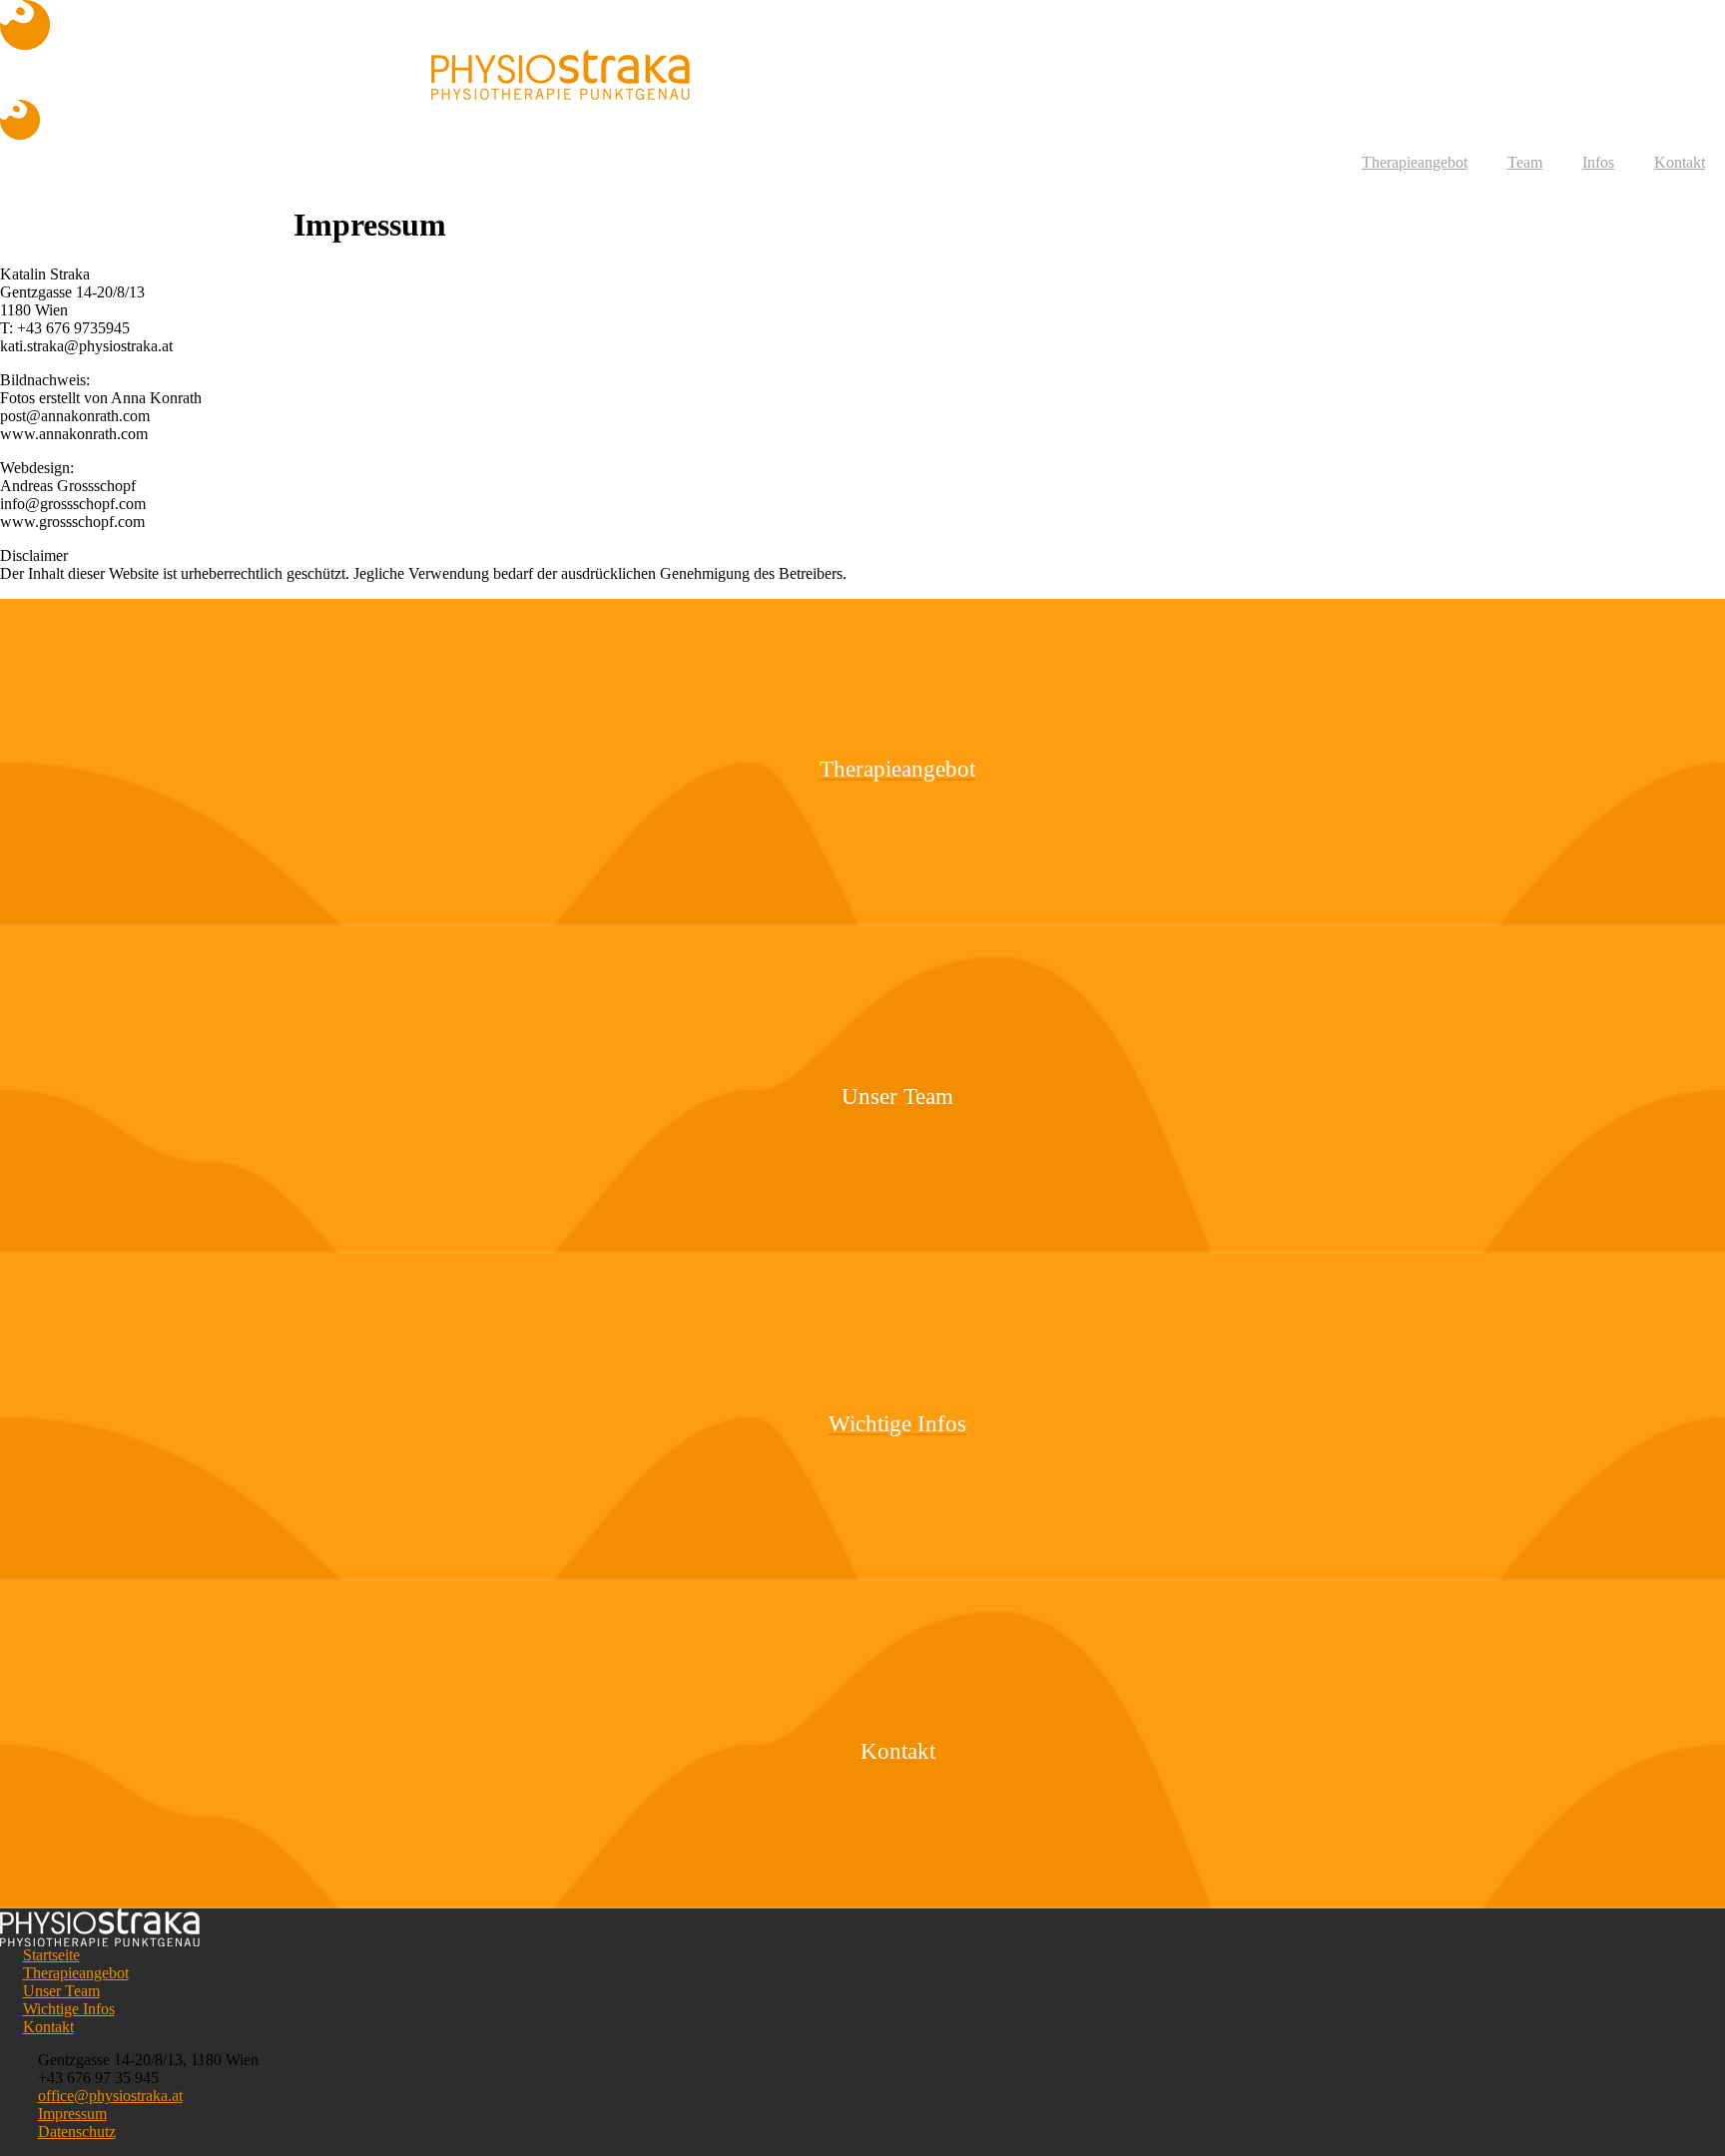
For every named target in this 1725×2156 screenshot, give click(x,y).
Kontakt (1680, 162)
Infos (1598, 162)
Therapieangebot (1415, 162)
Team (1525, 162)
